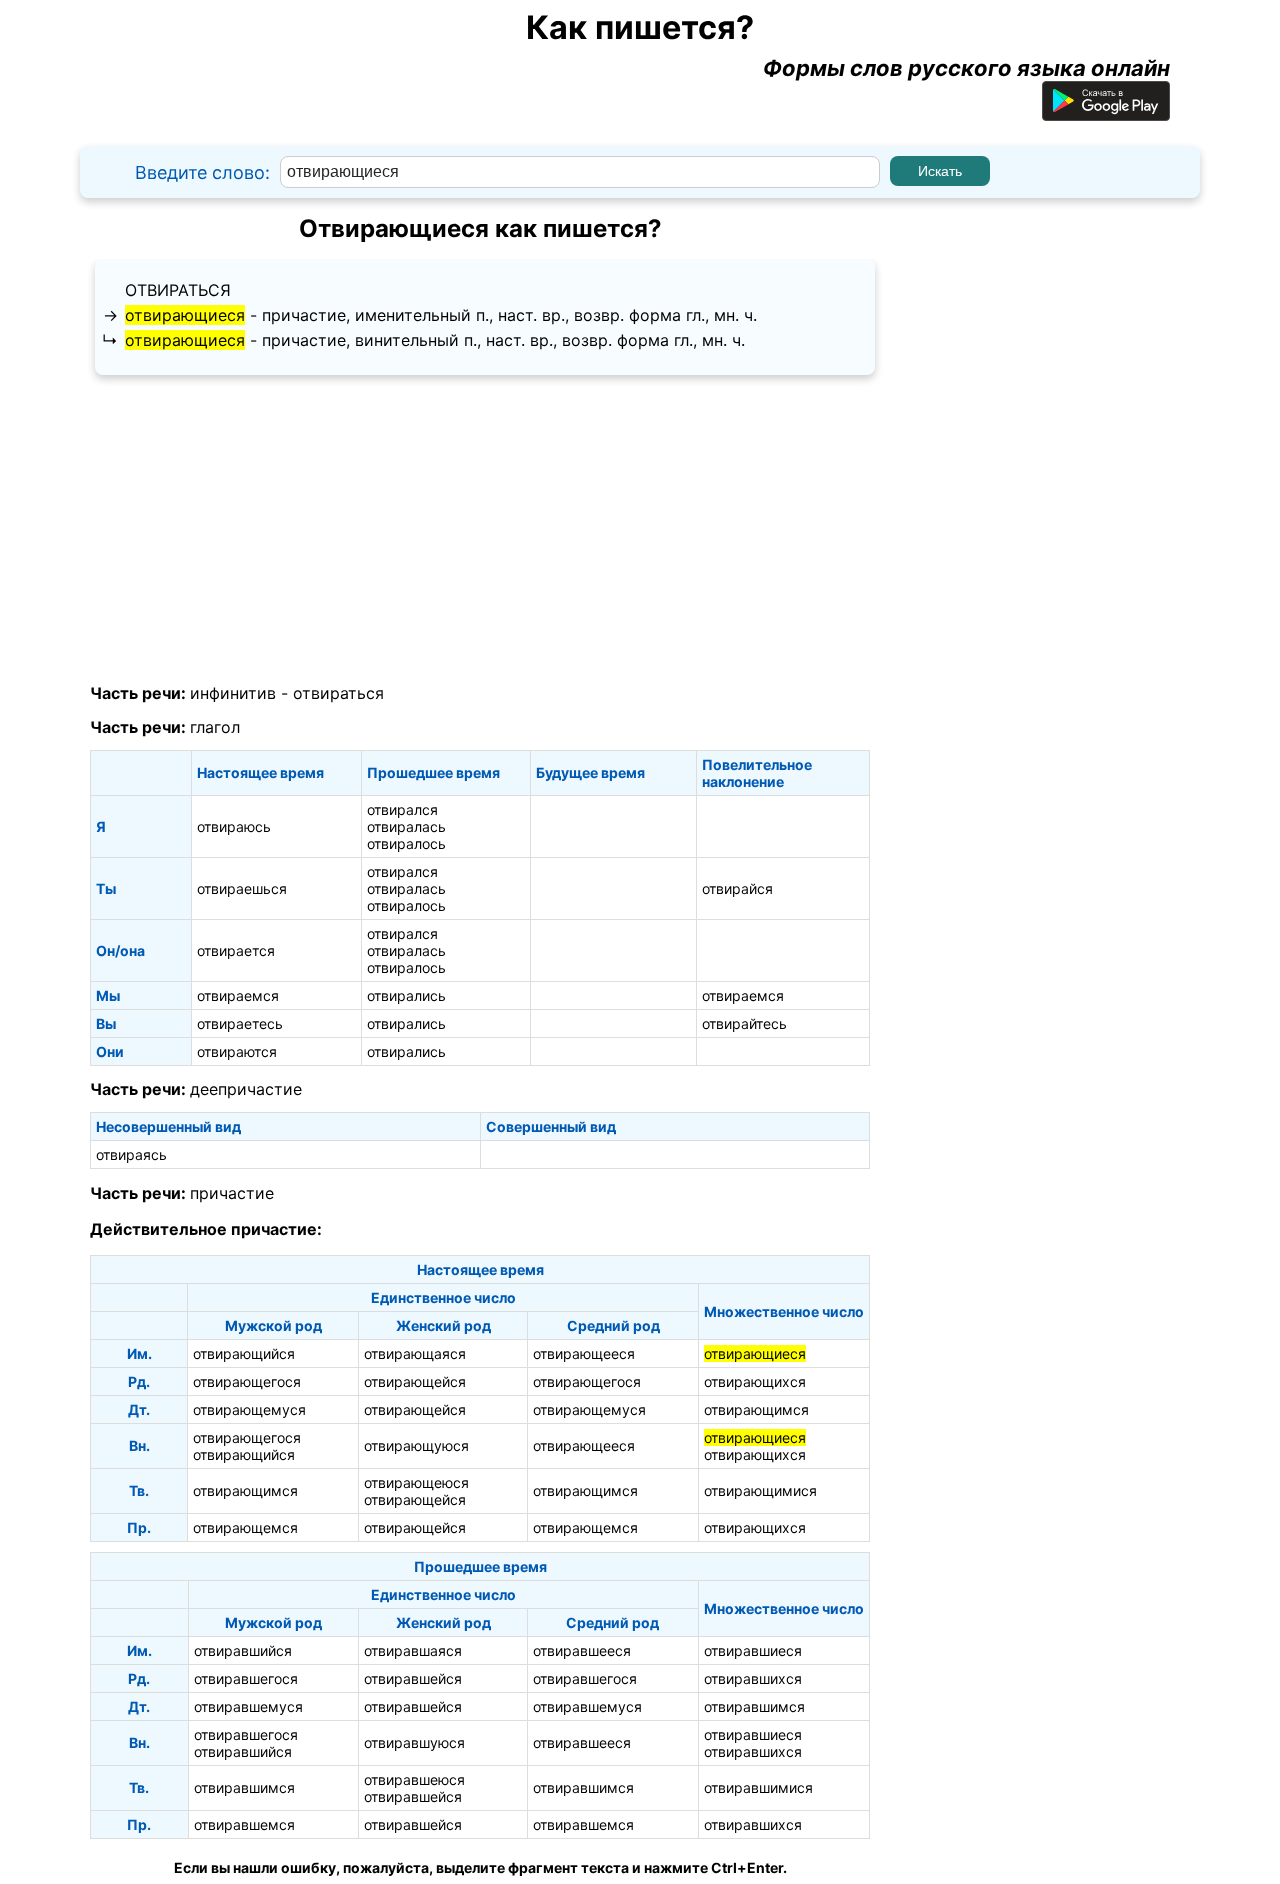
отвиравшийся (243, 1650)
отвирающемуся (249, 1409)
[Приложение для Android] (1106, 113)
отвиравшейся (413, 1678)
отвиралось (406, 843)
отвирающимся (756, 1409)
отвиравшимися (758, 1787)
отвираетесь (240, 1023)
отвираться (178, 290)
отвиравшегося (246, 1678)
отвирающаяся (415, 1353)
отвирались (406, 995)
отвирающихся (755, 1381)
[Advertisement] (480, 530)
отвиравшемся (244, 1824)
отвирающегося (247, 1381)
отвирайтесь (744, 1023)
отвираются (237, 1051)
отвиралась (406, 826)
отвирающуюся (416, 1445)
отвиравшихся (753, 1678)
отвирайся (737, 888)
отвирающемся (245, 1527)
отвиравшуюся (414, 1742)
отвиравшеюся (414, 1779)
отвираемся (238, 995)
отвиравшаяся (413, 1650)
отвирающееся (584, 1353)
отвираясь (131, 1154)
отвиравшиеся (753, 1650)
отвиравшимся (754, 1706)
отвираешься (242, 888)
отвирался (402, 809)
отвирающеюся (416, 1482)
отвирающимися (760, 1490)
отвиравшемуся (248, 1706)
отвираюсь (234, 826)
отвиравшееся (582, 1650)
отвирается (236, 950)
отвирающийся (244, 1353)
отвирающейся (415, 1381)
